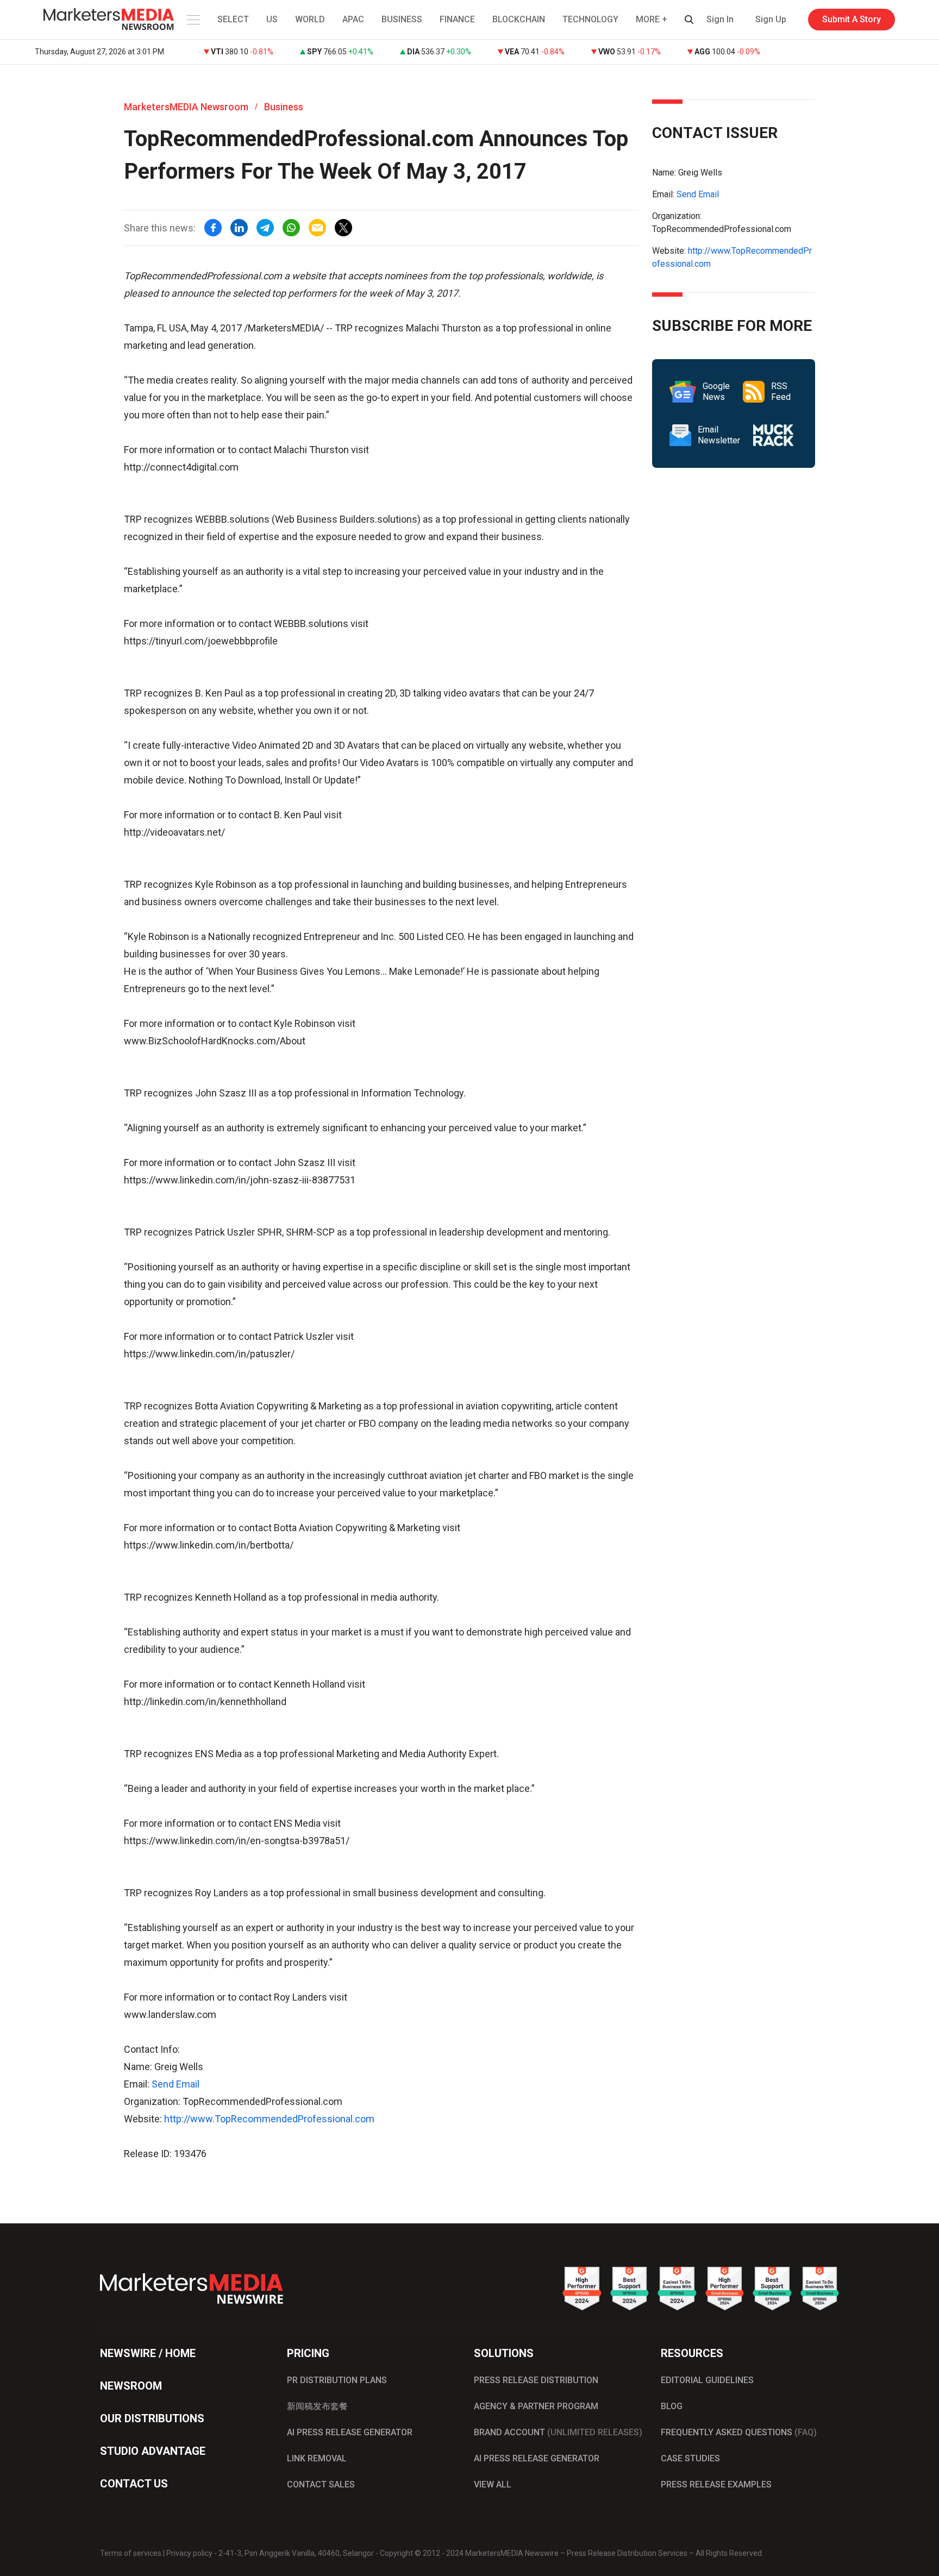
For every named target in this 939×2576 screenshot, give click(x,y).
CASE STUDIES (690, 2458)
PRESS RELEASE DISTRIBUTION (536, 2380)
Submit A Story (852, 19)
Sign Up (771, 19)
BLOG (672, 2406)
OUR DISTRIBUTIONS (152, 2418)
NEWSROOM (131, 2386)
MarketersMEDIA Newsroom (186, 107)
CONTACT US (134, 2484)
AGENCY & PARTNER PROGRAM (536, 2406)
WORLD (310, 19)
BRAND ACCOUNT (558, 2432)
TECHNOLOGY (590, 19)
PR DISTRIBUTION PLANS (337, 2380)
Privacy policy (189, 2553)
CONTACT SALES (321, 2484)
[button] (192, 20)
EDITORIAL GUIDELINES (707, 2380)
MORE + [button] (652, 19)
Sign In (720, 19)
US (272, 19)
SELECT (233, 19)
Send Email (176, 2084)
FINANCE (457, 19)
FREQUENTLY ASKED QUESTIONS (739, 2432)
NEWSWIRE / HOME (148, 2353)
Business (284, 107)
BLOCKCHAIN (519, 19)
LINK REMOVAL (317, 2458)
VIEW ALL (493, 2484)
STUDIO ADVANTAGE (153, 2451)
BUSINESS (402, 19)
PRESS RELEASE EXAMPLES (716, 2484)
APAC (353, 19)
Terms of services (131, 2553)
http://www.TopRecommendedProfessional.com (269, 2119)
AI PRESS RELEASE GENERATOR (350, 2432)
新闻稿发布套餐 (317, 2406)
